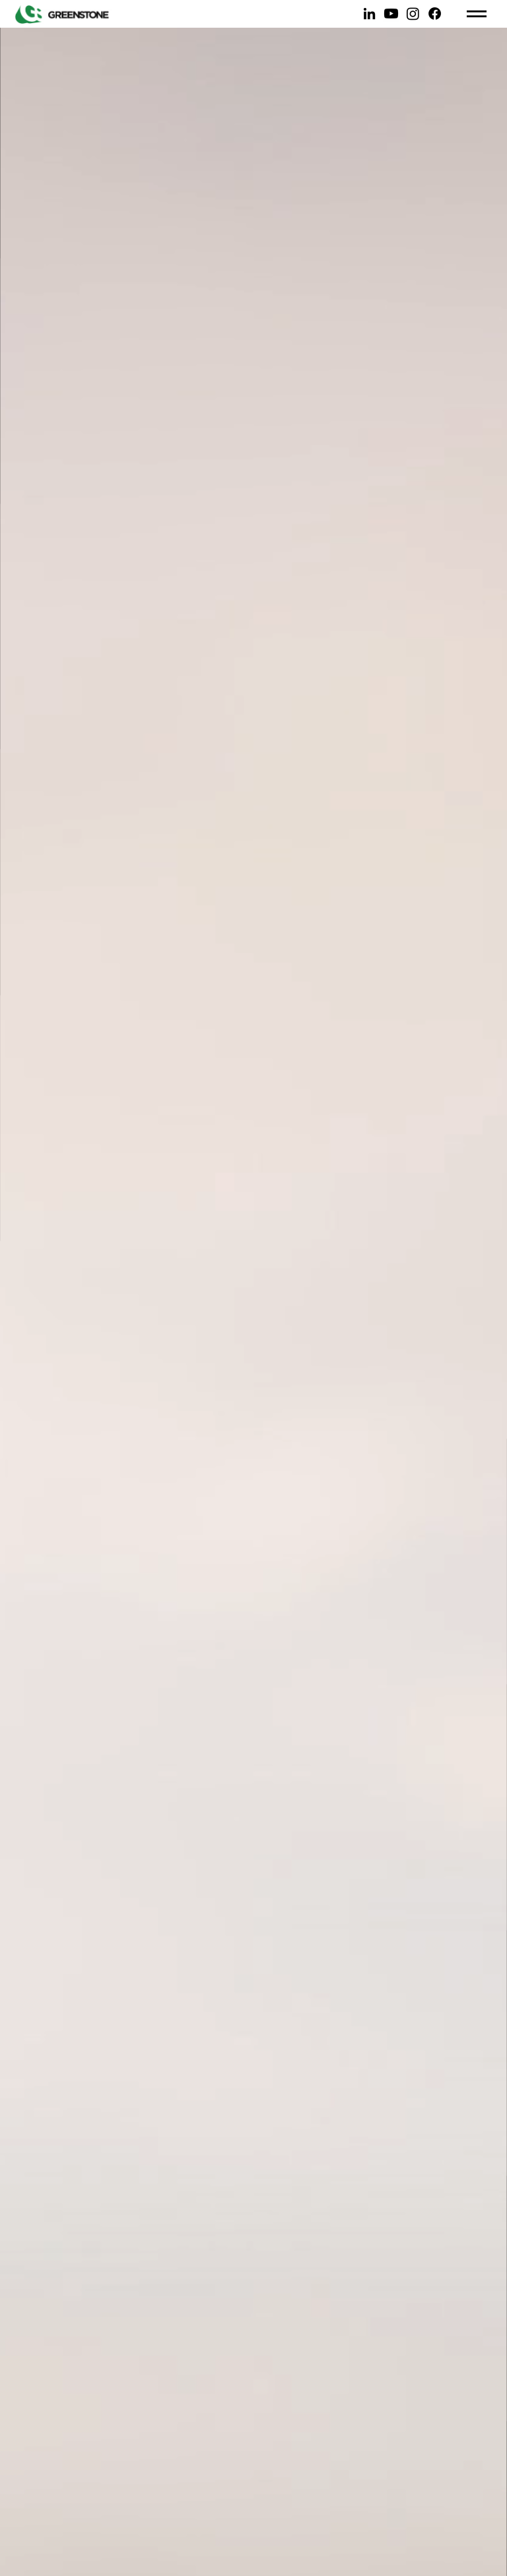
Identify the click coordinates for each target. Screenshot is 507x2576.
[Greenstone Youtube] (391, 14)
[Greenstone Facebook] (435, 14)
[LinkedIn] (369, 14)
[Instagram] (413, 14)
